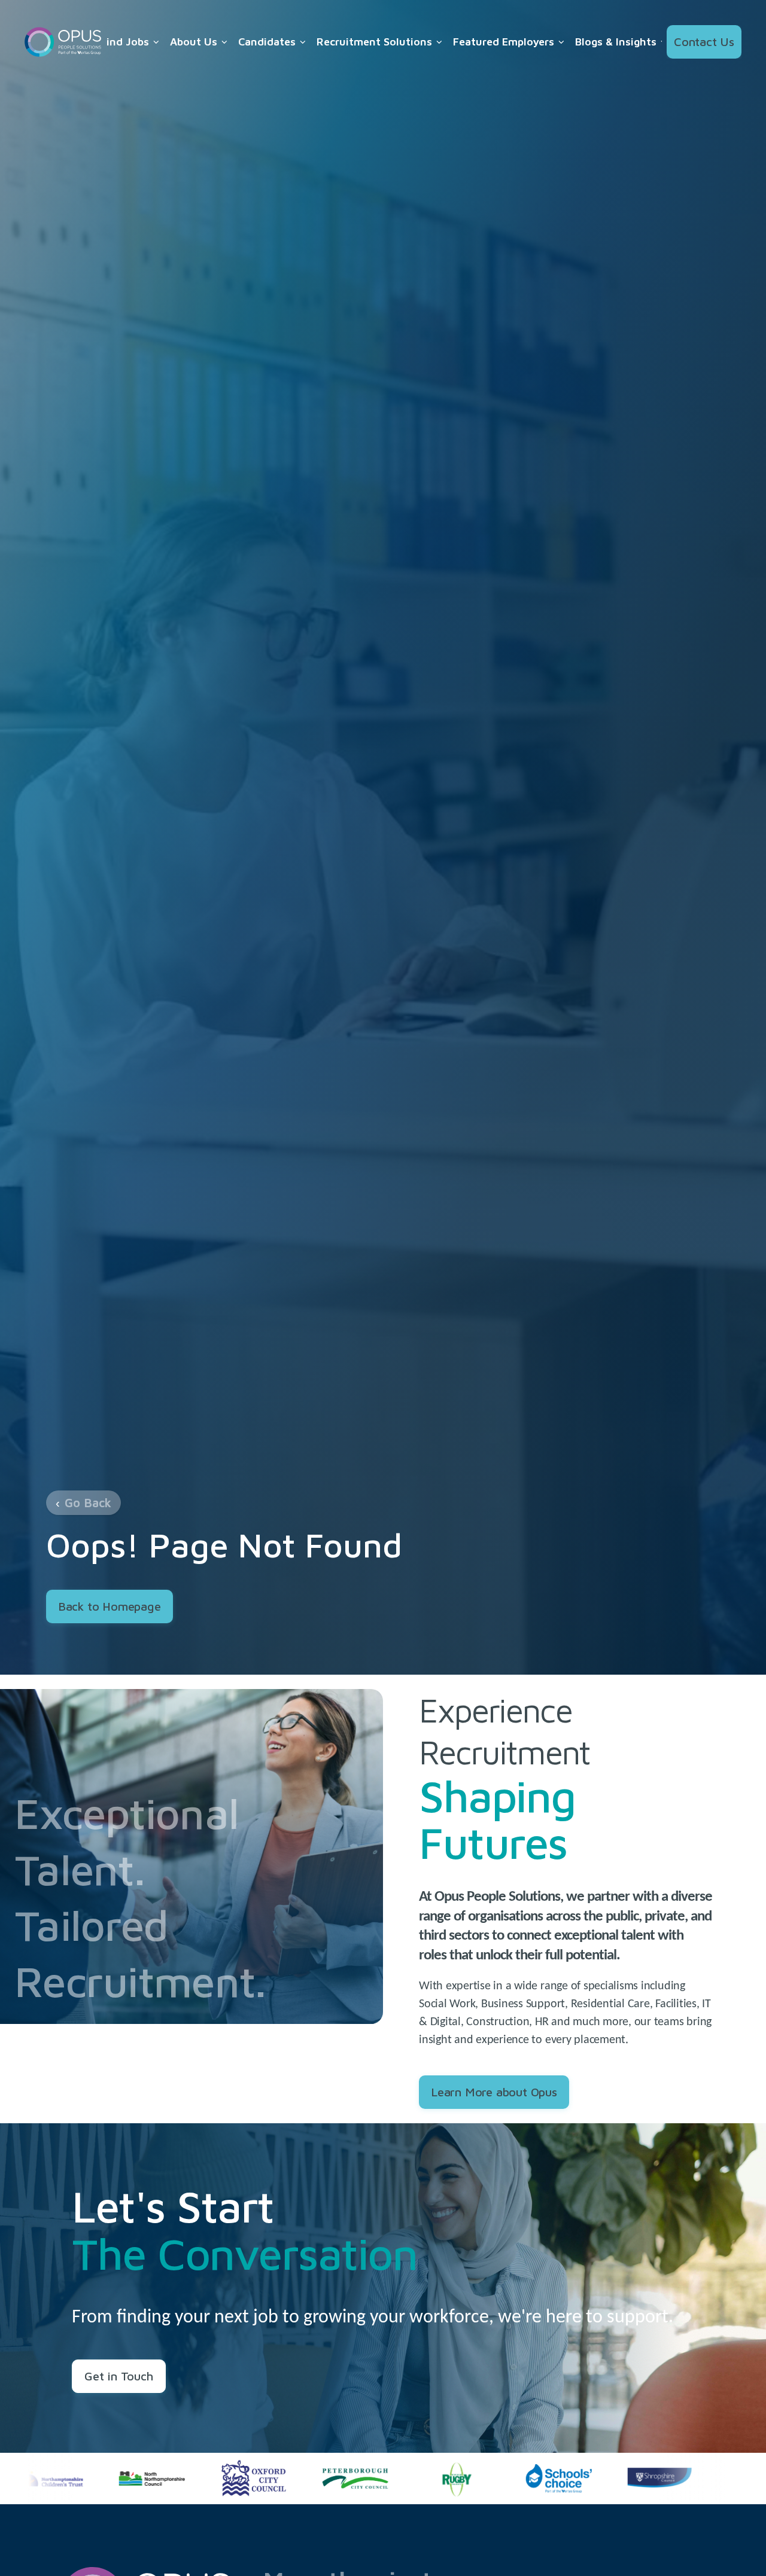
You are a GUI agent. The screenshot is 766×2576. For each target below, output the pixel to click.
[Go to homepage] (63, 42)
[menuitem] (130, 42)
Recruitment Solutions (374, 42)
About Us (194, 42)
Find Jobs (125, 42)
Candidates (267, 42)
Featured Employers (504, 42)
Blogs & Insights (616, 42)
